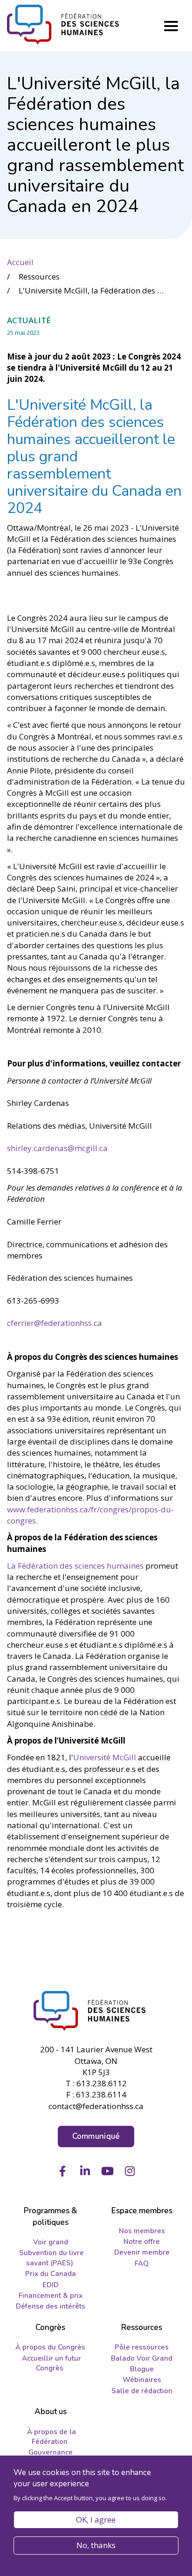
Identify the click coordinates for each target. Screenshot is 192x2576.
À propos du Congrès (50, 2347)
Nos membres (142, 2231)
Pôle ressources (142, 2347)
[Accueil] (96, 2011)
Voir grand (51, 2242)
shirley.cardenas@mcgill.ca (58, 1148)
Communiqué (96, 2136)
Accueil (20, 262)
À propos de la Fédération (51, 2437)
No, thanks (96, 2545)
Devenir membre (142, 2252)
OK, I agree (96, 2519)
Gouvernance (51, 2452)
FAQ (142, 2263)
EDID (51, 2285)
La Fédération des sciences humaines (75, 1566)
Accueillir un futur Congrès (51, 2363)
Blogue (142, 2369)
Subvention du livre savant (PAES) (51, 2258)
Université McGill (105, 1757)
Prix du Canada (51, 2274)
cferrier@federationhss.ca (55, 1323)
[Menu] (171, 26)
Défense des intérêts (51, 2306)
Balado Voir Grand (142, 2358)
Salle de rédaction (142, 2391)
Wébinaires (142, 2380)
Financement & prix (51, 2296)
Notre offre (142, 2242)
